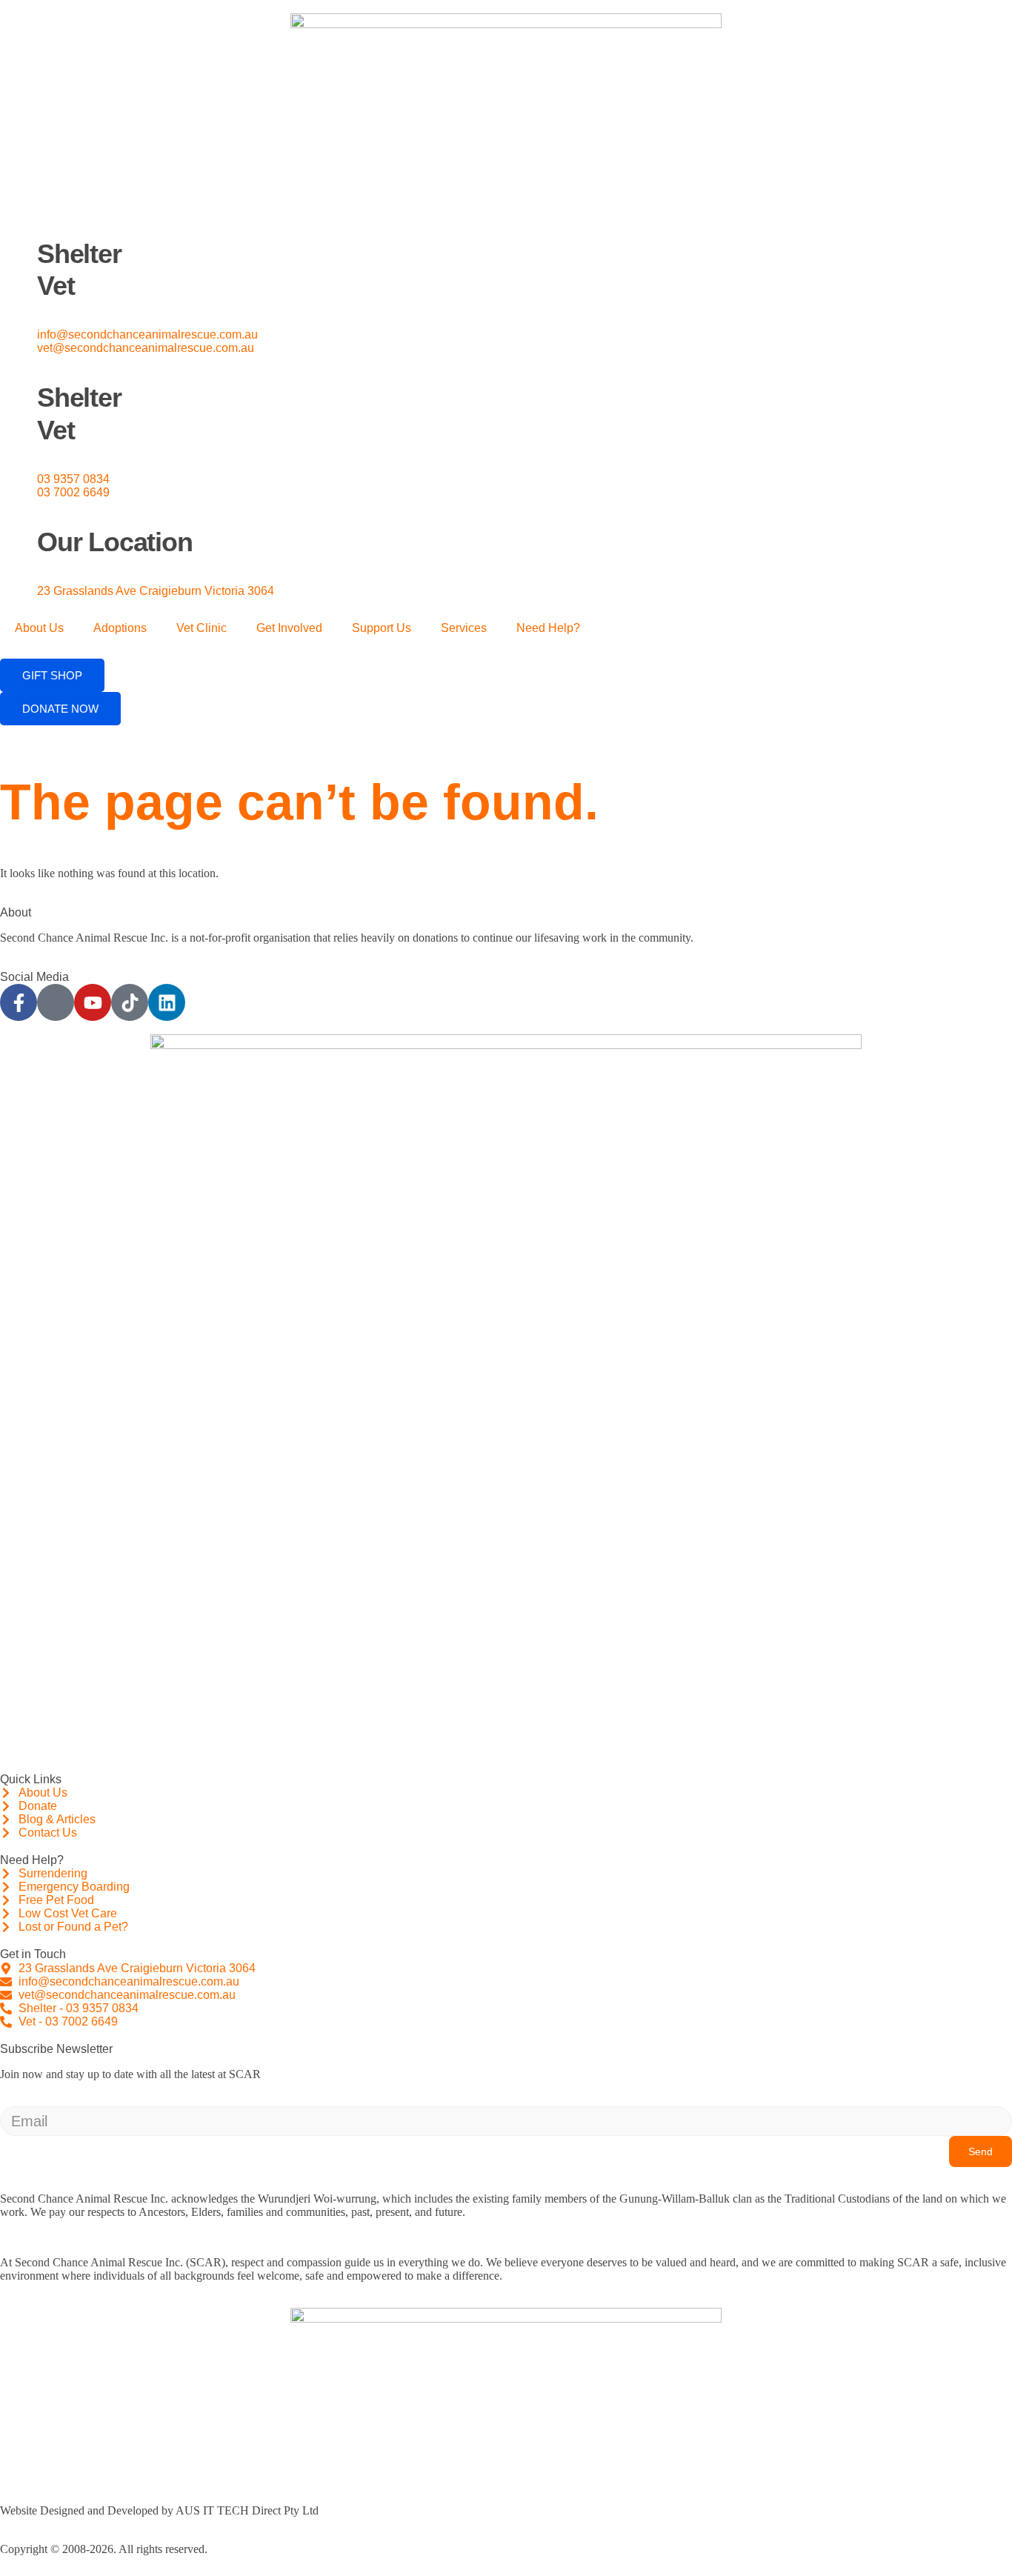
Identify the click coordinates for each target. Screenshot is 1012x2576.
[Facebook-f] (19, 1002)
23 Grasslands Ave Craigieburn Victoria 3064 (156, 591)
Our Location (115, 542)
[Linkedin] (167, 1002)
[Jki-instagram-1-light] (56, 1002)
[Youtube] (93, 1002)
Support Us (382, 628)
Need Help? (548, 628)
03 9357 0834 (73, 479)
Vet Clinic (202, 628)
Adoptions (120, 628)
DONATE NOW (60, 709)
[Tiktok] (130, 1002)
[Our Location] (19, 518)
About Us (39, 628)
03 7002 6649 (73, 492)
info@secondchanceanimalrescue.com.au (147, 335)
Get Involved (289, 628)
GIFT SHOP (52, 675)
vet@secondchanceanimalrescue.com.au (146, 348)
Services (464, 628)
